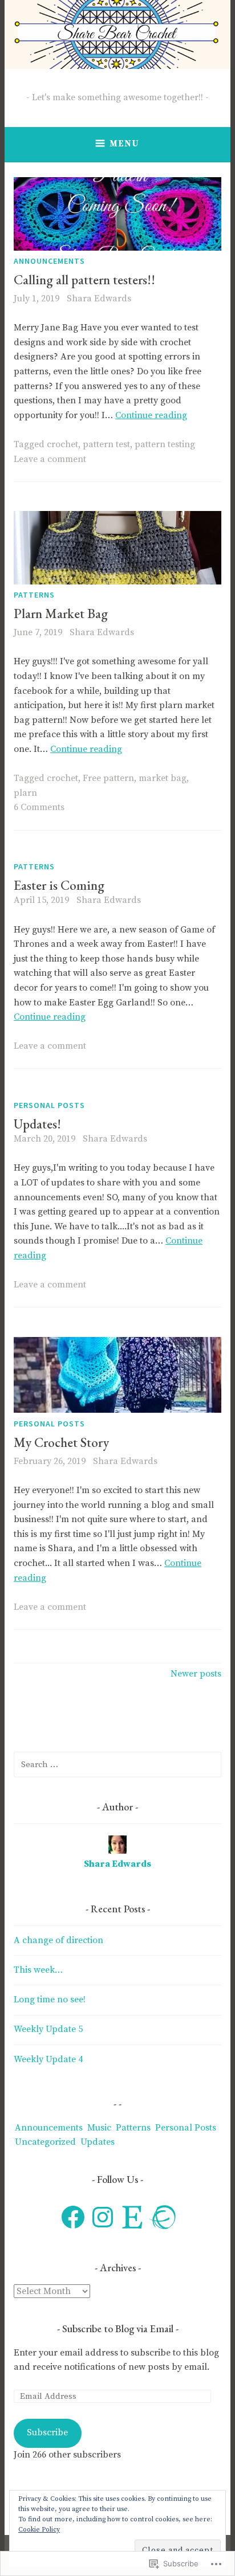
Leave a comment (50, 459)
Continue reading (151, 415)
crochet (62, 444)
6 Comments (39, 807)
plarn (25, 793)
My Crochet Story (61, 1442)
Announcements (49, 261)
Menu (124, 144)
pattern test (106, 444)
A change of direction (58, 1940)
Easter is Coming (59, 885)
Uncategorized (45, 2142)
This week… (38, 1970)
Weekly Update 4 (48, 2059)
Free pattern (108, 778)
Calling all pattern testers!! (84, 280)
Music (99, 2128)
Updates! (37, 1124)
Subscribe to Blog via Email (118, 2328)
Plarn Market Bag (61, 614)
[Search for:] (117, 1764)
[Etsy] (132, 2217)
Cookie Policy (39, 2530)
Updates (98, 2142)
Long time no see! (50, 2000)
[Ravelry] (162, 2217)
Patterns (34, 595)
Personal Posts (49, 1105)
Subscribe (47, 2432)
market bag (163, 778)
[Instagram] (103, 2217)
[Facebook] (73, 2217)
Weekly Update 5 (48, 2029)
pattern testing (165, 444)
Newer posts (196, 1674)
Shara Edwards (99, 299)
